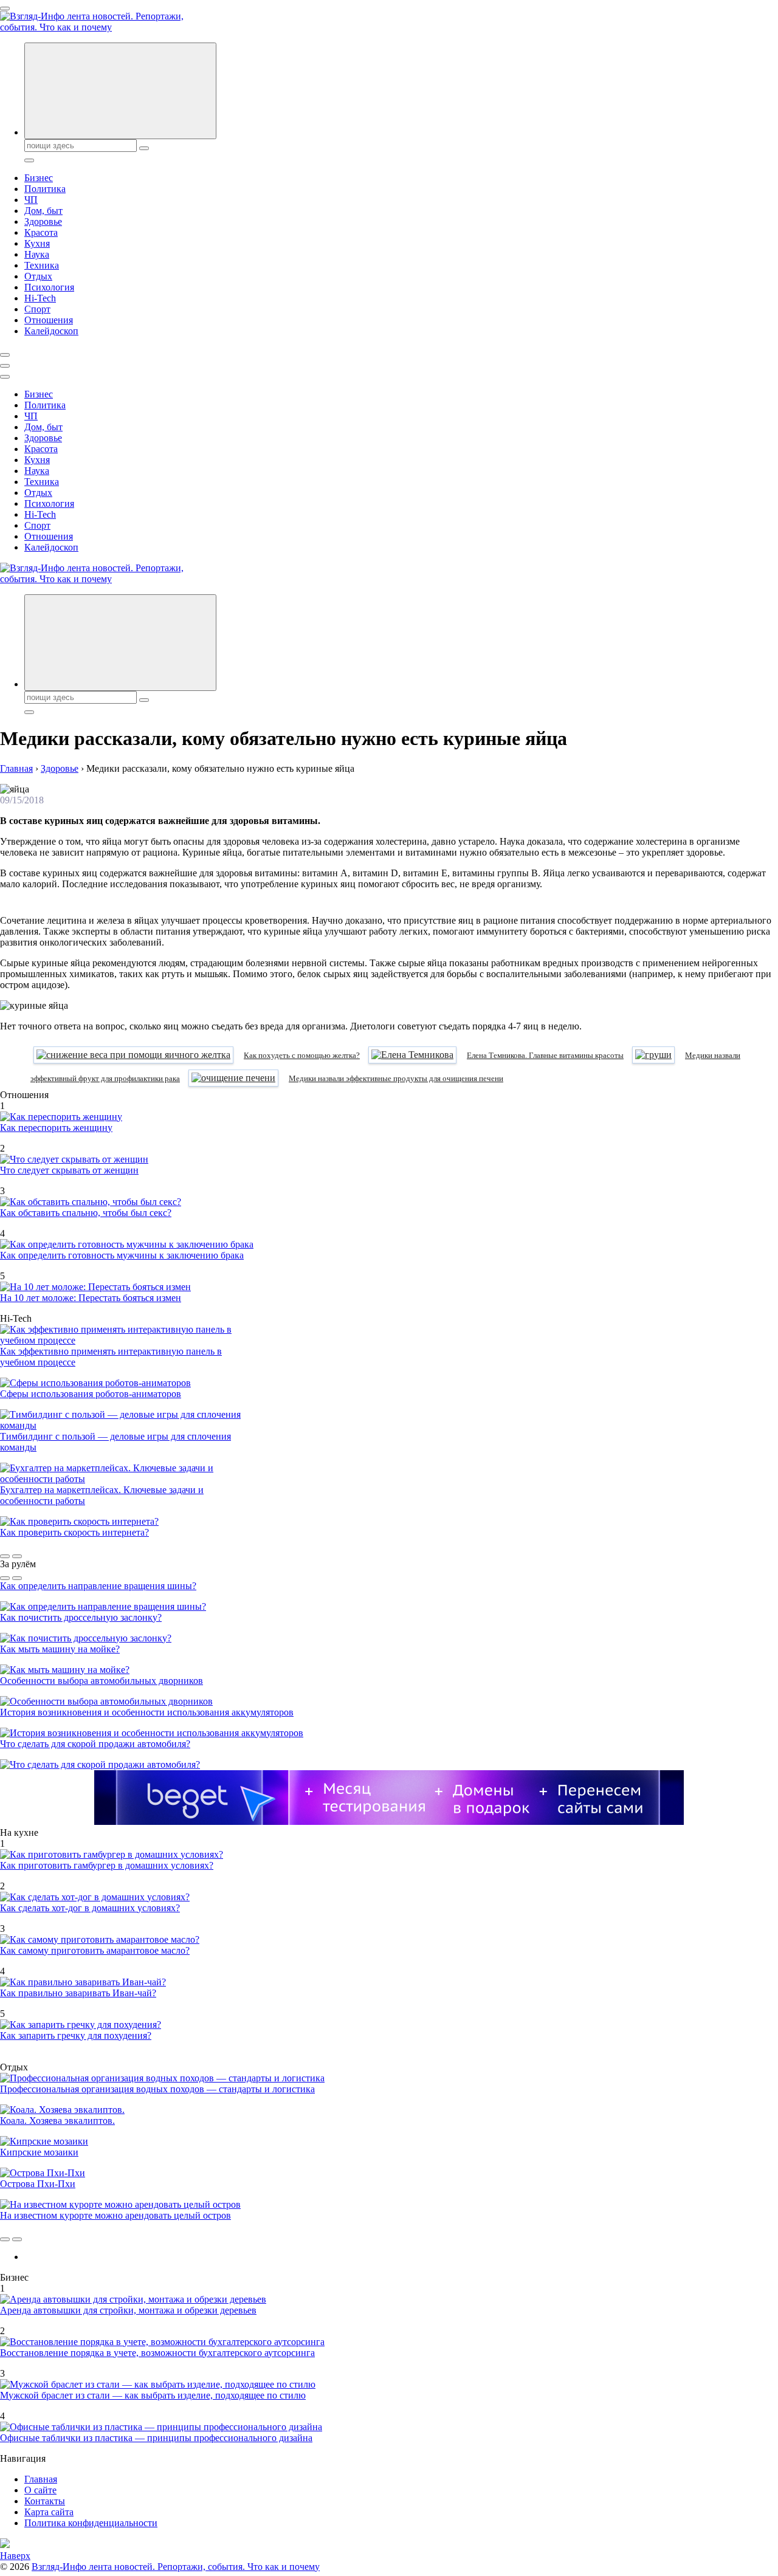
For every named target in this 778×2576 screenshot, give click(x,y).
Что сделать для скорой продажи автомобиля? (95, 1744)
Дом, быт (43, 211)
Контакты (45, 2501)
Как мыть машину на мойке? (60, 1649)
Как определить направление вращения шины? (98, 1586)
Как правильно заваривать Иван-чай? (78, 1993)
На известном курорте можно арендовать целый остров (115, 2215)
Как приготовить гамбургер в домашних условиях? (107, 1865)
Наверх (15, 2556)
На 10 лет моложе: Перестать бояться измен (91, 1298)
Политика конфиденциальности (91, 2523)
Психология (49, 287)
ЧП (31, 200)
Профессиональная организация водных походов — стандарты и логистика (157, 2089)
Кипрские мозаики (39, 2152)
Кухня (37, 243)
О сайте (40, 2490)
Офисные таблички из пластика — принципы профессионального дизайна (156, 2438)
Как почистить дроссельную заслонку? (81, 1617)
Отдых (38, 276)
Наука (37, 254)
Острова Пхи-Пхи (38, 2184)
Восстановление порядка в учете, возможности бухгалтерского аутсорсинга (157, 2353)
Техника (42, 265)
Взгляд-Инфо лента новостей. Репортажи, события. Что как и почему (176, 2567)
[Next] (17, 1556)
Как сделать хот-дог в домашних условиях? (90, 1908)
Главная (41, 2479)
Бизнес (39, 178)
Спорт (37, 309)
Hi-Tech (40, 298)
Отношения (49, 320)
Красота (41, 232)
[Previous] (5, 1556)
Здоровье (43, 222)
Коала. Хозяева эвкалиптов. (57, 2121)
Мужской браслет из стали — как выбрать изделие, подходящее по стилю (153, 2395)
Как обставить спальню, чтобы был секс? (86, 1213)
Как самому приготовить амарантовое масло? (95, 1950)
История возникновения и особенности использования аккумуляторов (147, 1712)
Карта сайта (49, 2512)
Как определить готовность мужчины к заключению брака (122, 1255)
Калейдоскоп (51, 331)
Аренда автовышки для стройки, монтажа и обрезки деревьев (128, 2310)
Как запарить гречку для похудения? (76, 2035)
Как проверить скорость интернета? (74, 1532)
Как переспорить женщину (56, 1128)
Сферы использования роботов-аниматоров (91, 1394)
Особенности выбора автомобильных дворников (102, 1681)
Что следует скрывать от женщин (69, 1170)
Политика (45, 189)
